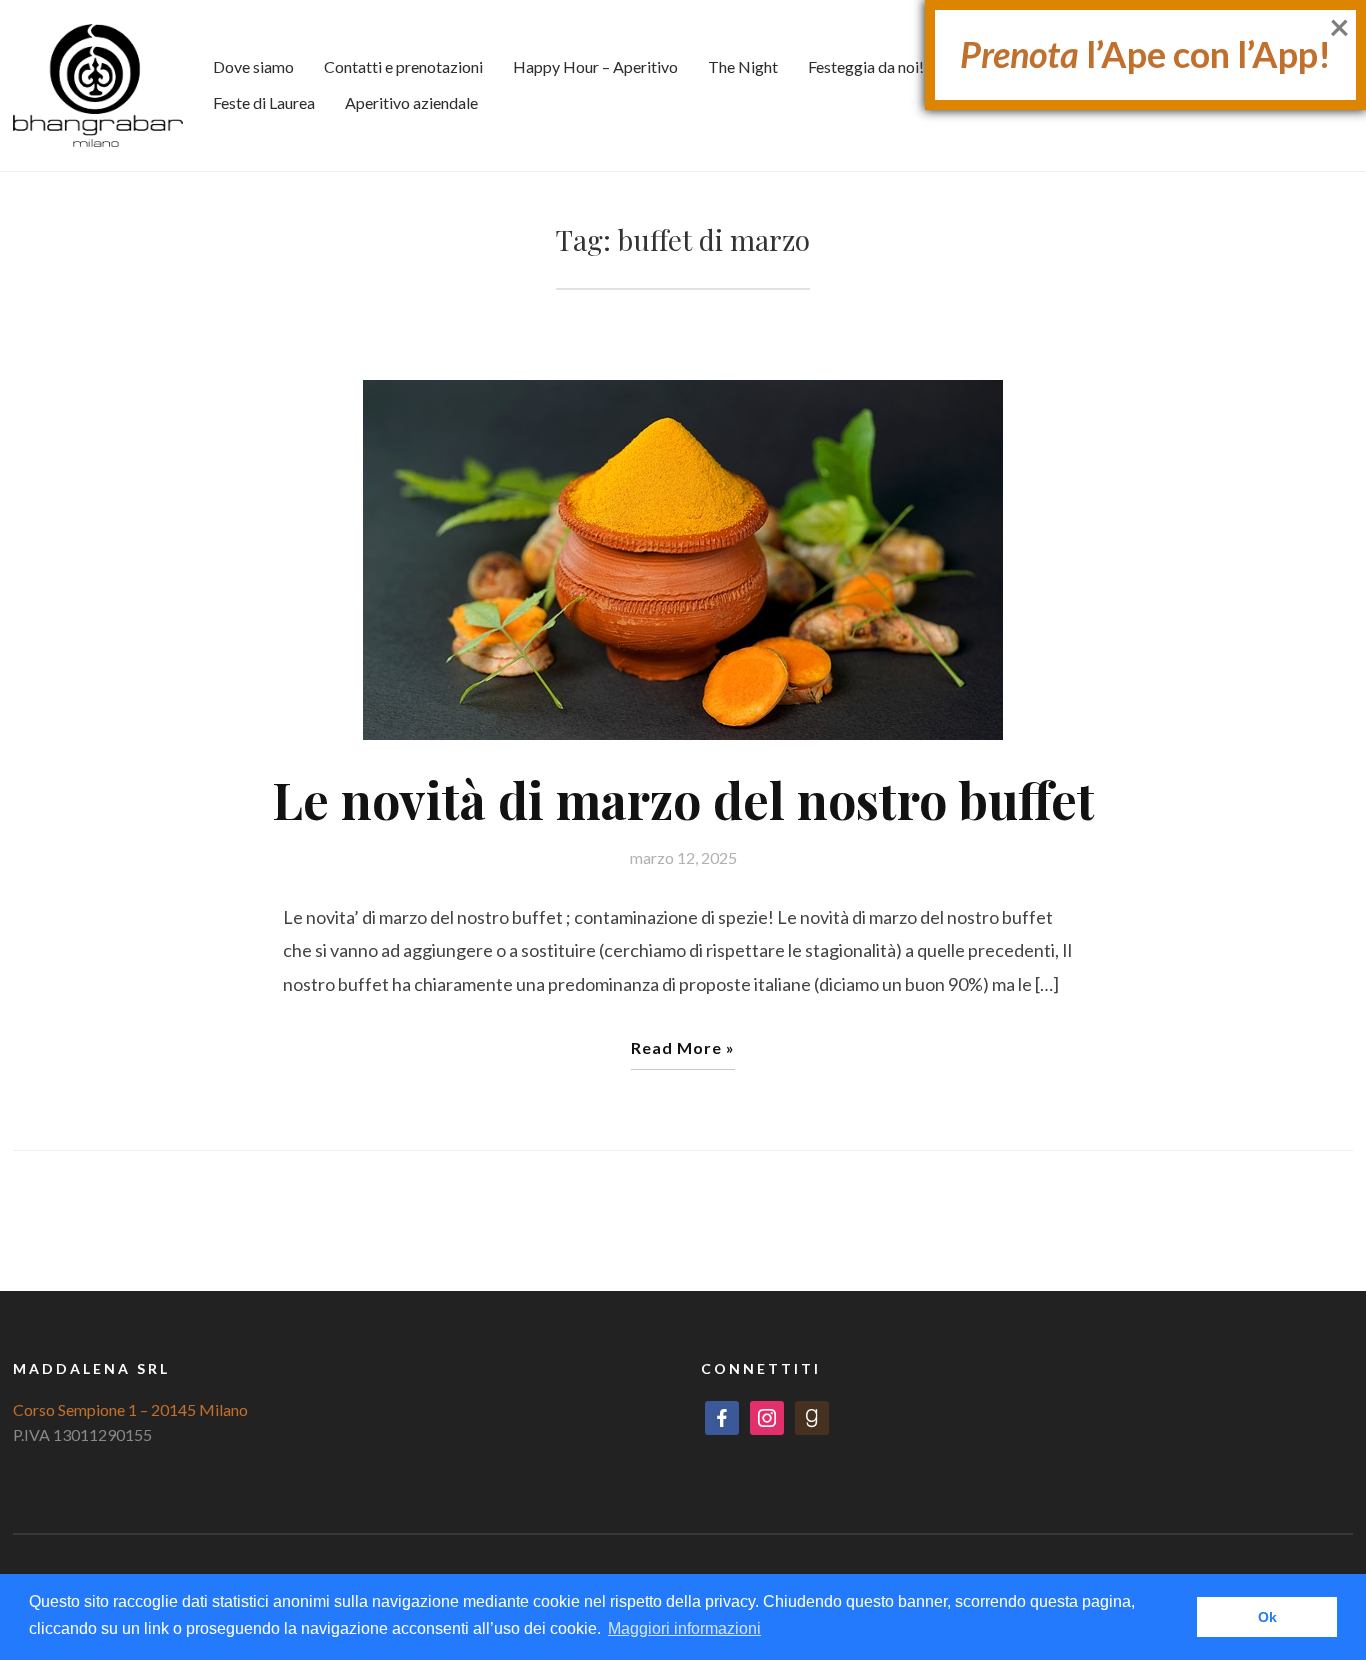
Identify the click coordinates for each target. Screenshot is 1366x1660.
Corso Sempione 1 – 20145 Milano (130, 1409)
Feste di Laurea (264, 102)
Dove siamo (253, 66)
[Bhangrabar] (98, 83)
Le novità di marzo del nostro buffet (683, 799)
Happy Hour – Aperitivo (595, 66)
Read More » (683, 1047)
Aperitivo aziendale (411, 102)
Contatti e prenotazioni (403, 66)
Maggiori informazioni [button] (684, 1628)
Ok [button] (1267, 1617)
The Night (743, 66)
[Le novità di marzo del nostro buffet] (683, 558)
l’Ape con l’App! (1145, 54)
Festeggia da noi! (866, 66)
